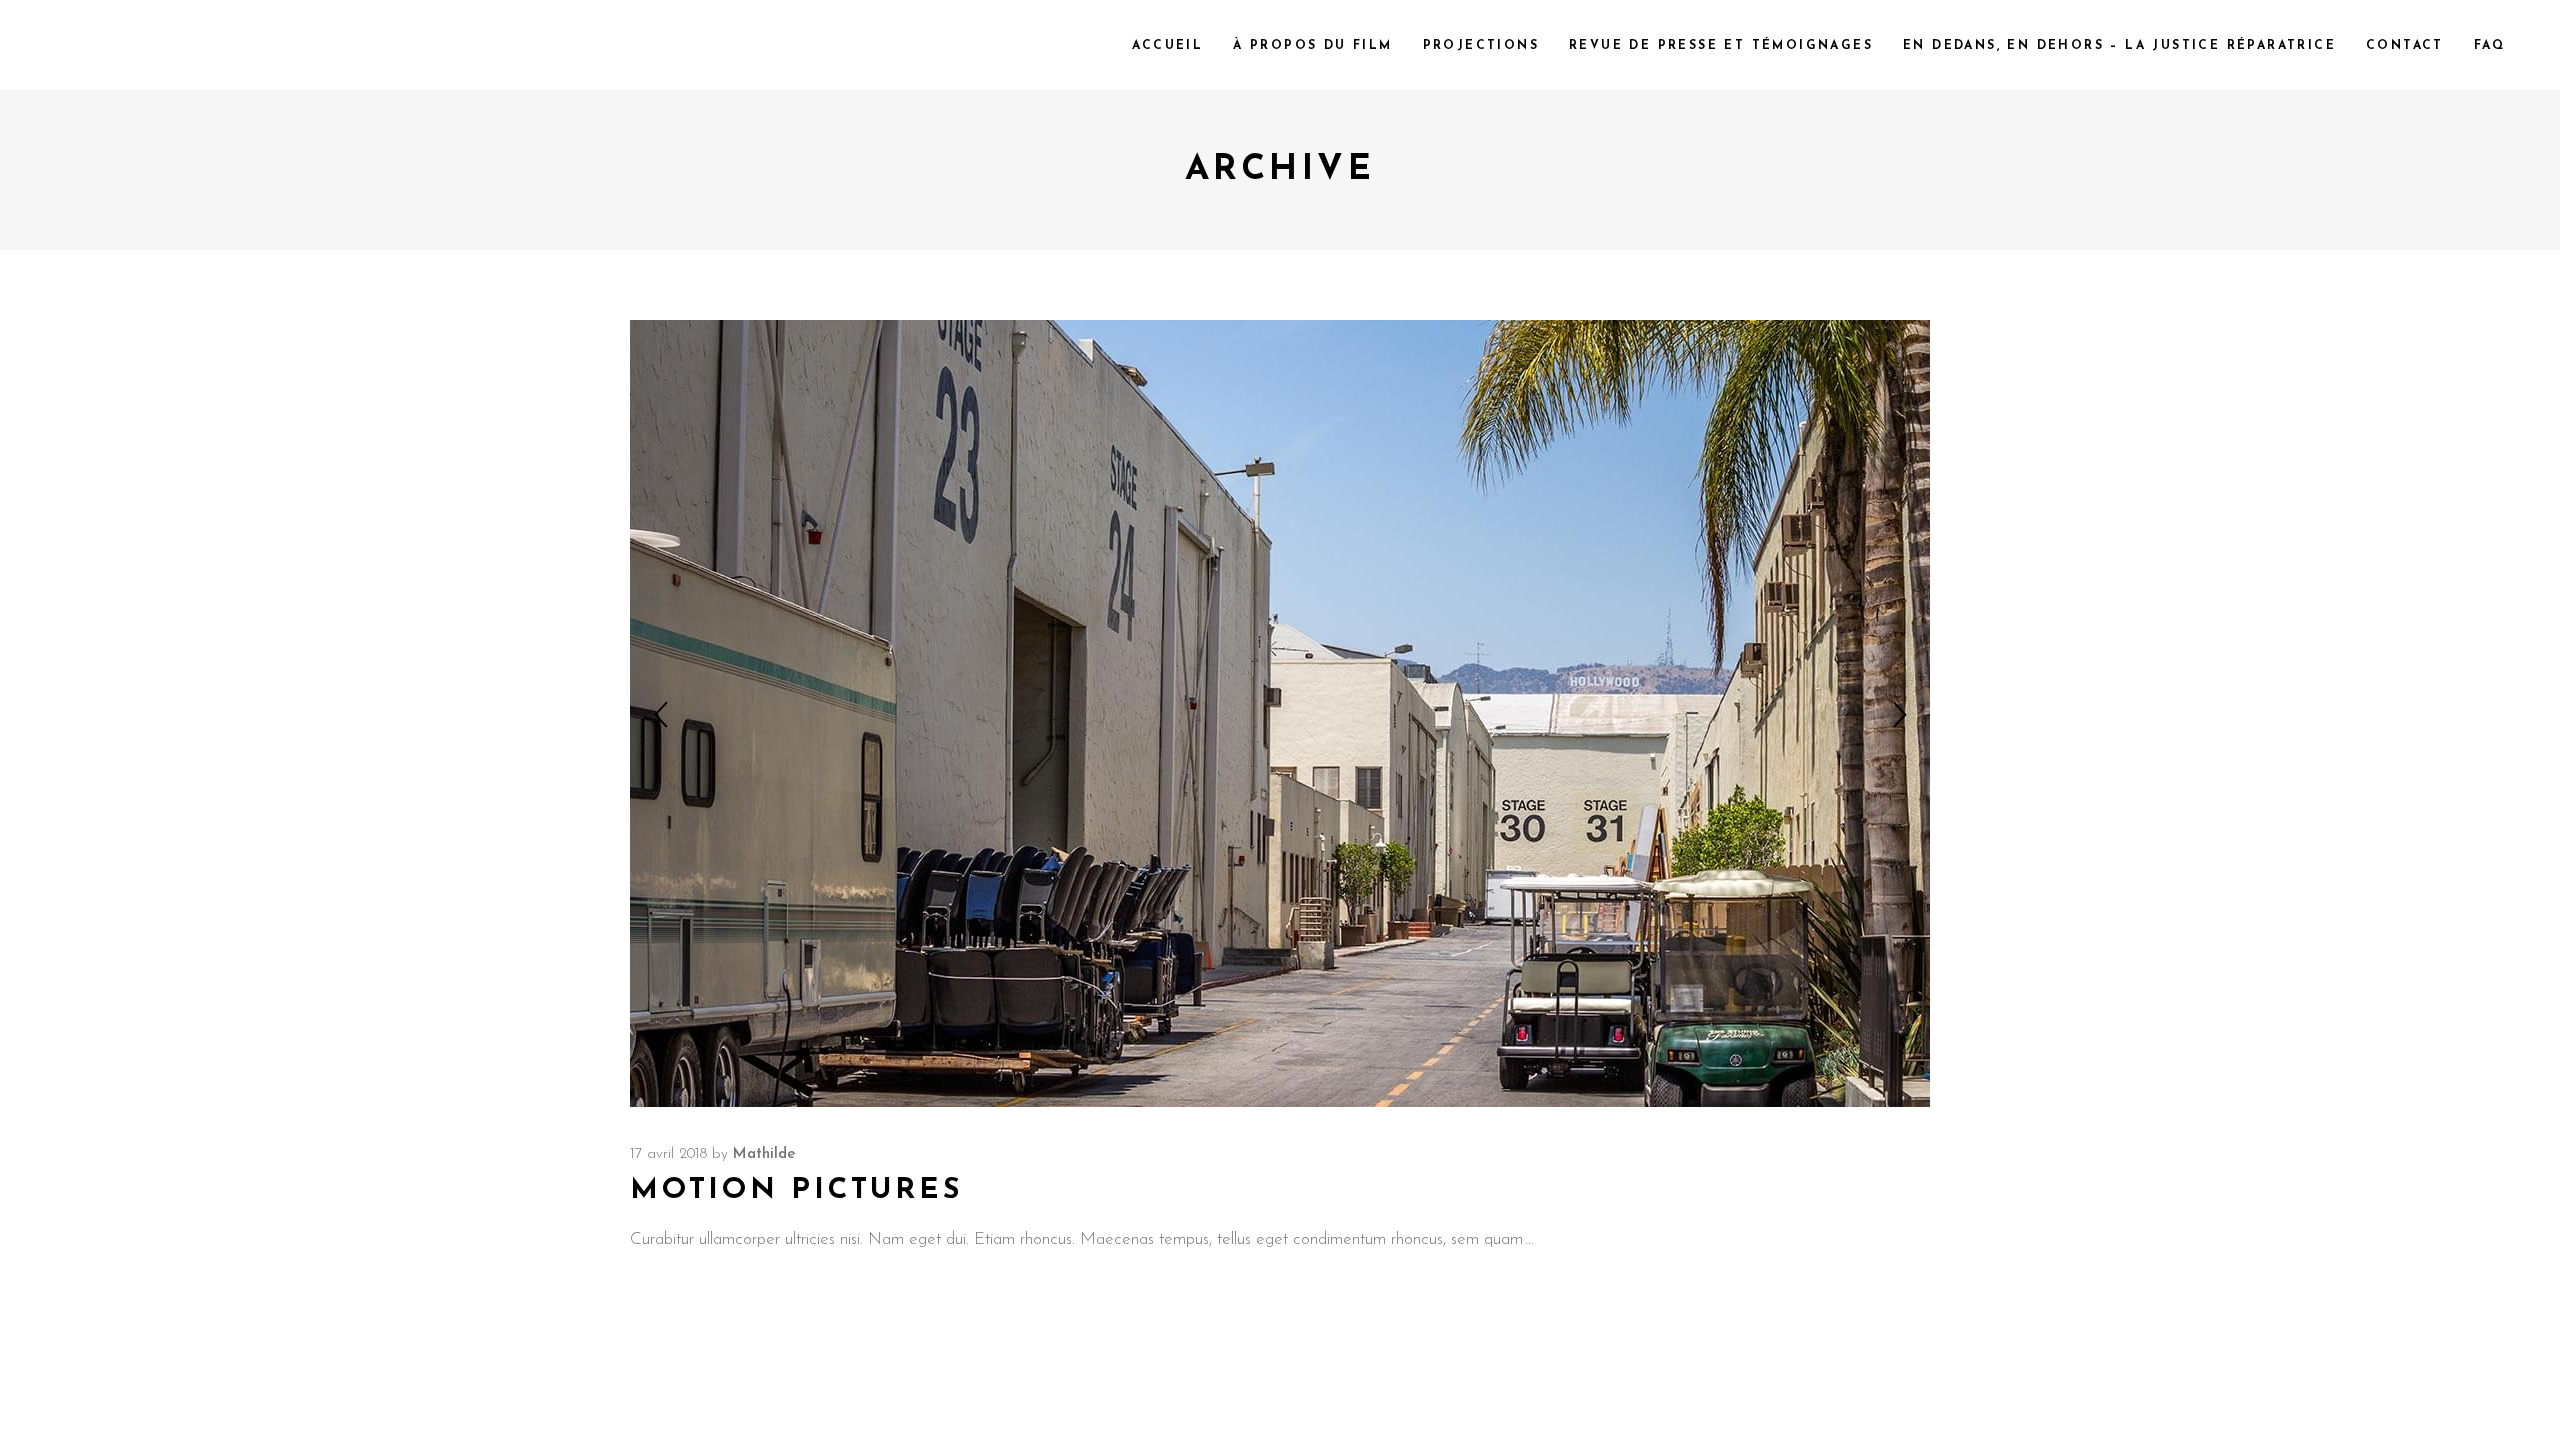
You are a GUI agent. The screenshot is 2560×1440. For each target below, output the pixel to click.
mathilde (764, 1154)
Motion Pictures (796, 1190)
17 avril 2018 (668, 1154)
